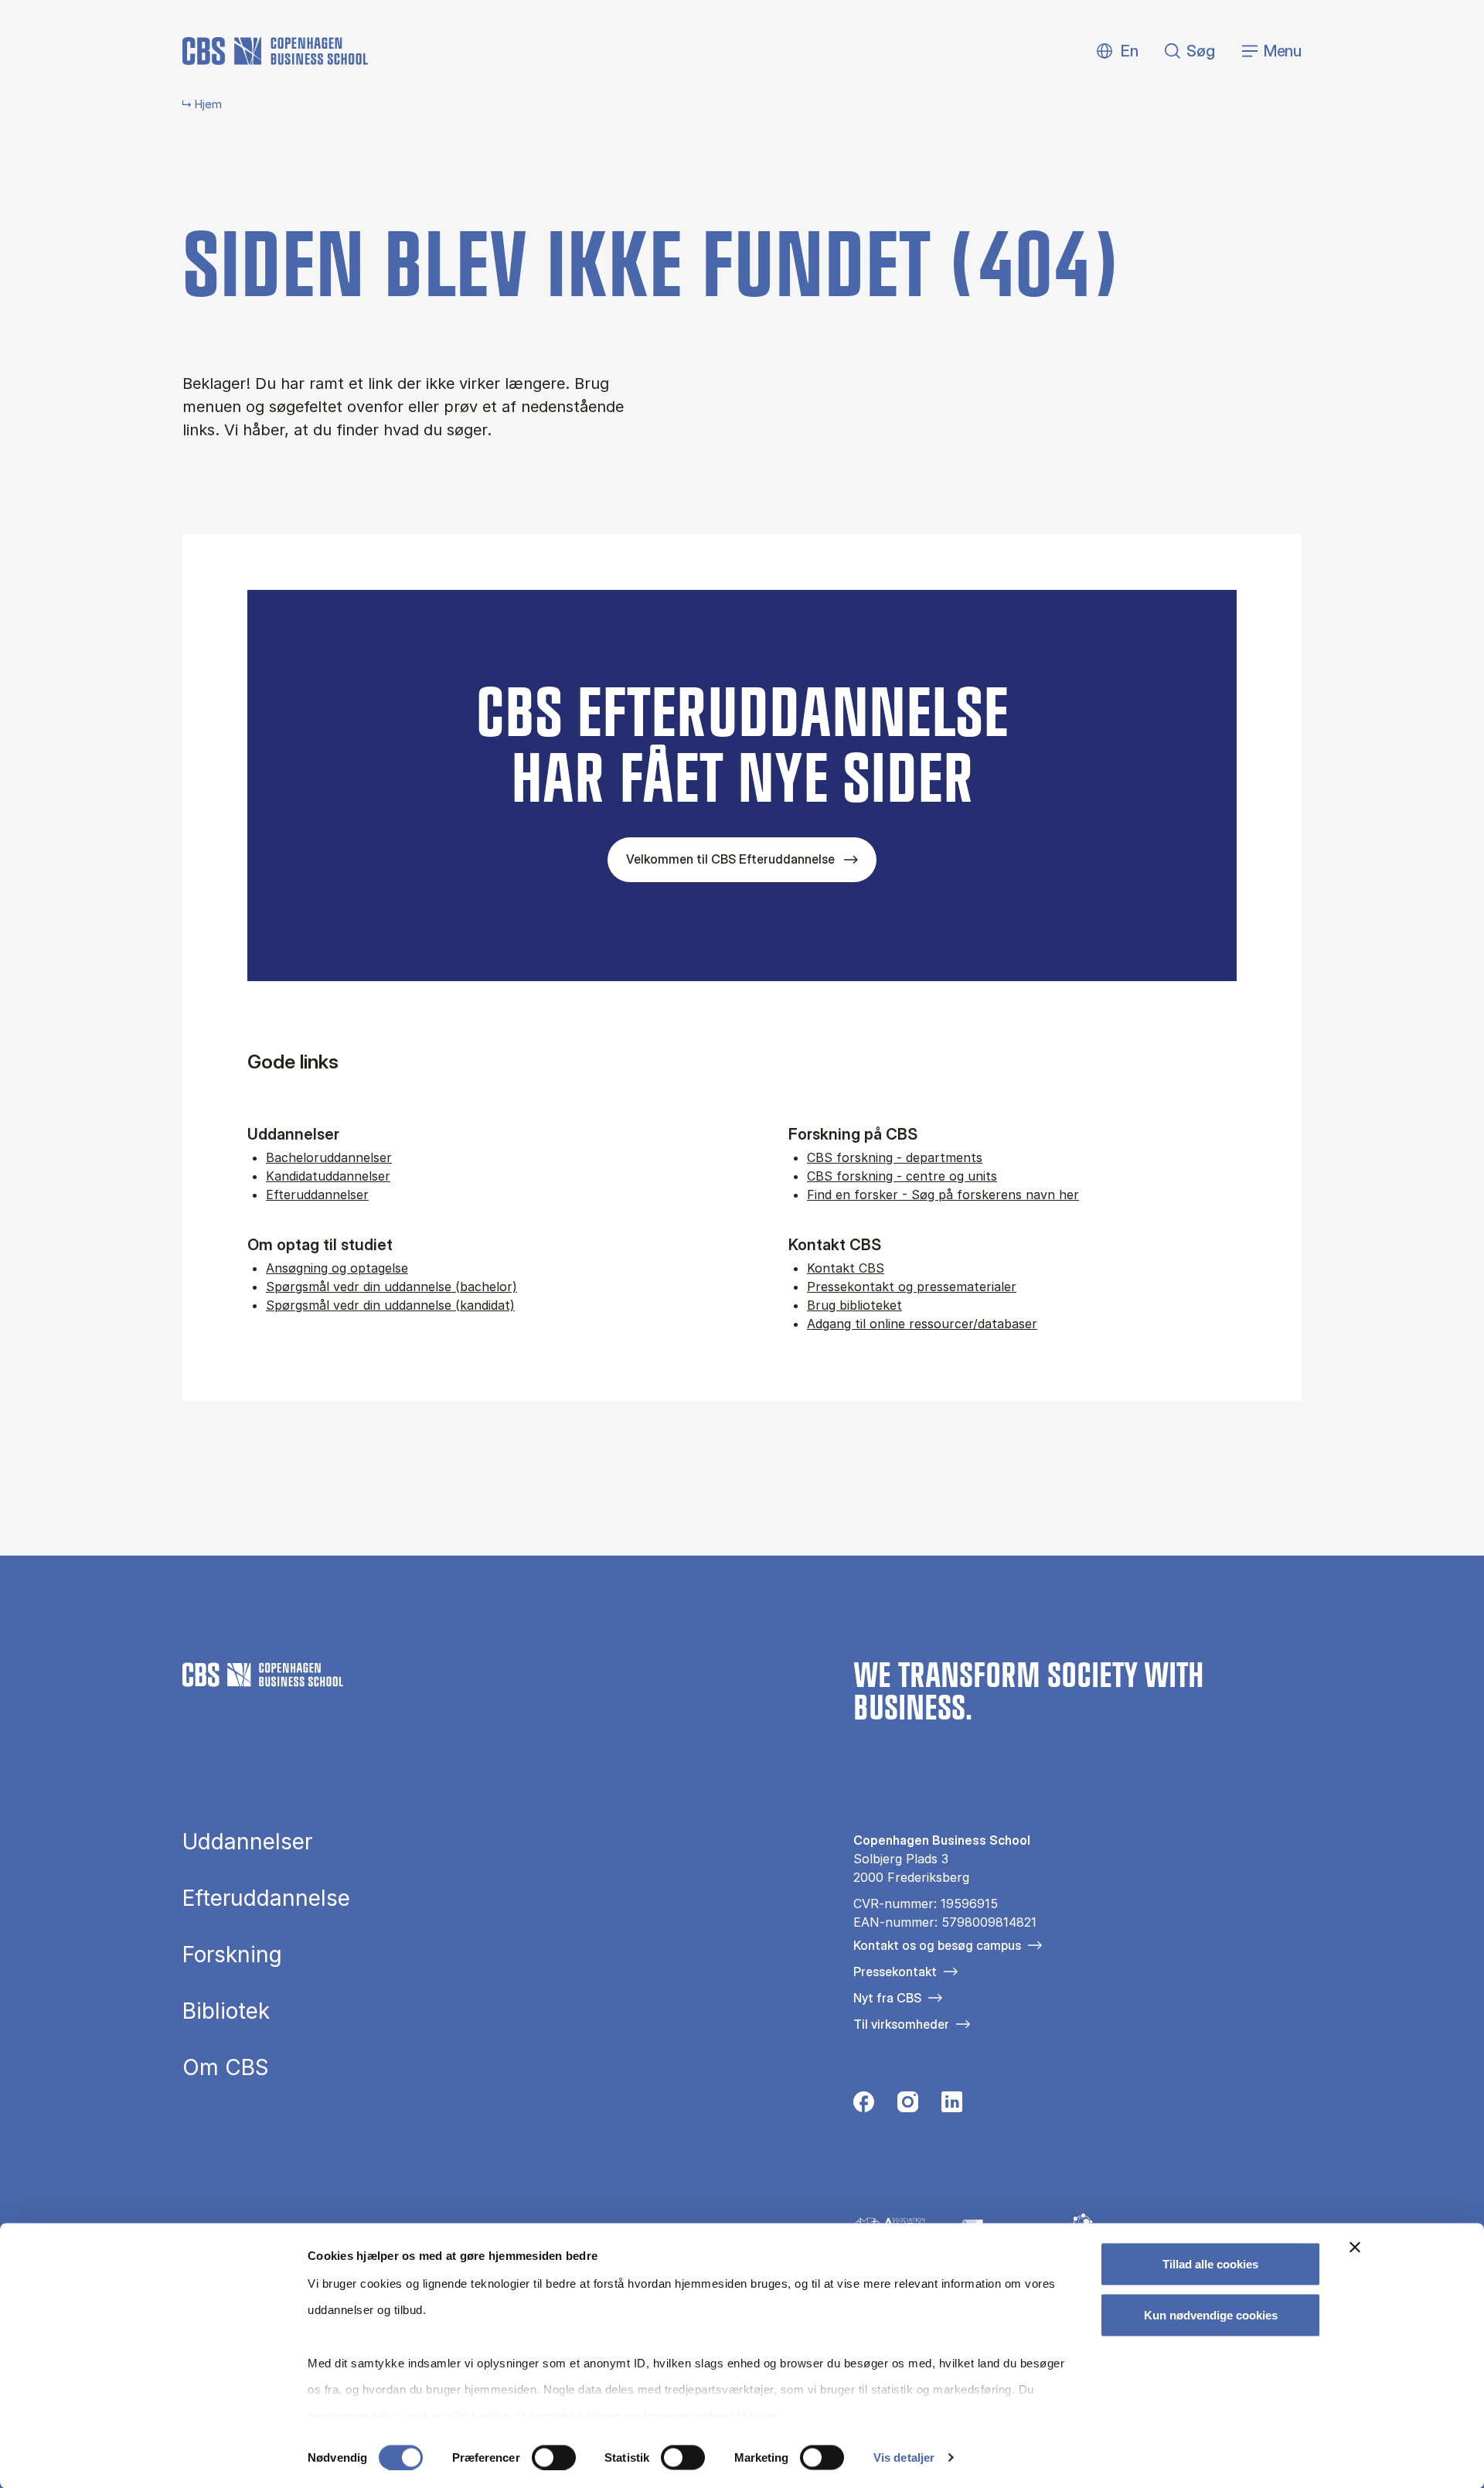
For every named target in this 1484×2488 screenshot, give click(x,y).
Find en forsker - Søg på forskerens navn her (943, 1195)
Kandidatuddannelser (328, 1176)
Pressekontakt (895, 1972)
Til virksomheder (901, 2024)
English (1117, 51)
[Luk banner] (1355, 2248)
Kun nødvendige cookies (1211, 2314)
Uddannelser (247, 1842)
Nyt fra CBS (887, 1998)
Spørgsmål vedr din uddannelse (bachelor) (391, 1287)
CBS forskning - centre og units (902, 1176)
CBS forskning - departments (895, 1157)
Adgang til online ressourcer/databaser (922, 1324)
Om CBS (226, 2067)
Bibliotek (226, 2011)
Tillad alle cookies (1210, 2264)
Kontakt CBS (846, 1268)
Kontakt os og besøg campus (937, 1945)
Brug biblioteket (854, 1305)
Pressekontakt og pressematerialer (912, 1287)
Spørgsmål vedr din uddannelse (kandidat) (390, 1305)
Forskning (232, 1955)
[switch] (554, 2457)
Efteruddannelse (266, 1898)
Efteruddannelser (317, 1195)
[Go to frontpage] (275, 51)
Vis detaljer (904, 2457)
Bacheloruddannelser (329, 1157)
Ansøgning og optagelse (337, 1268)
